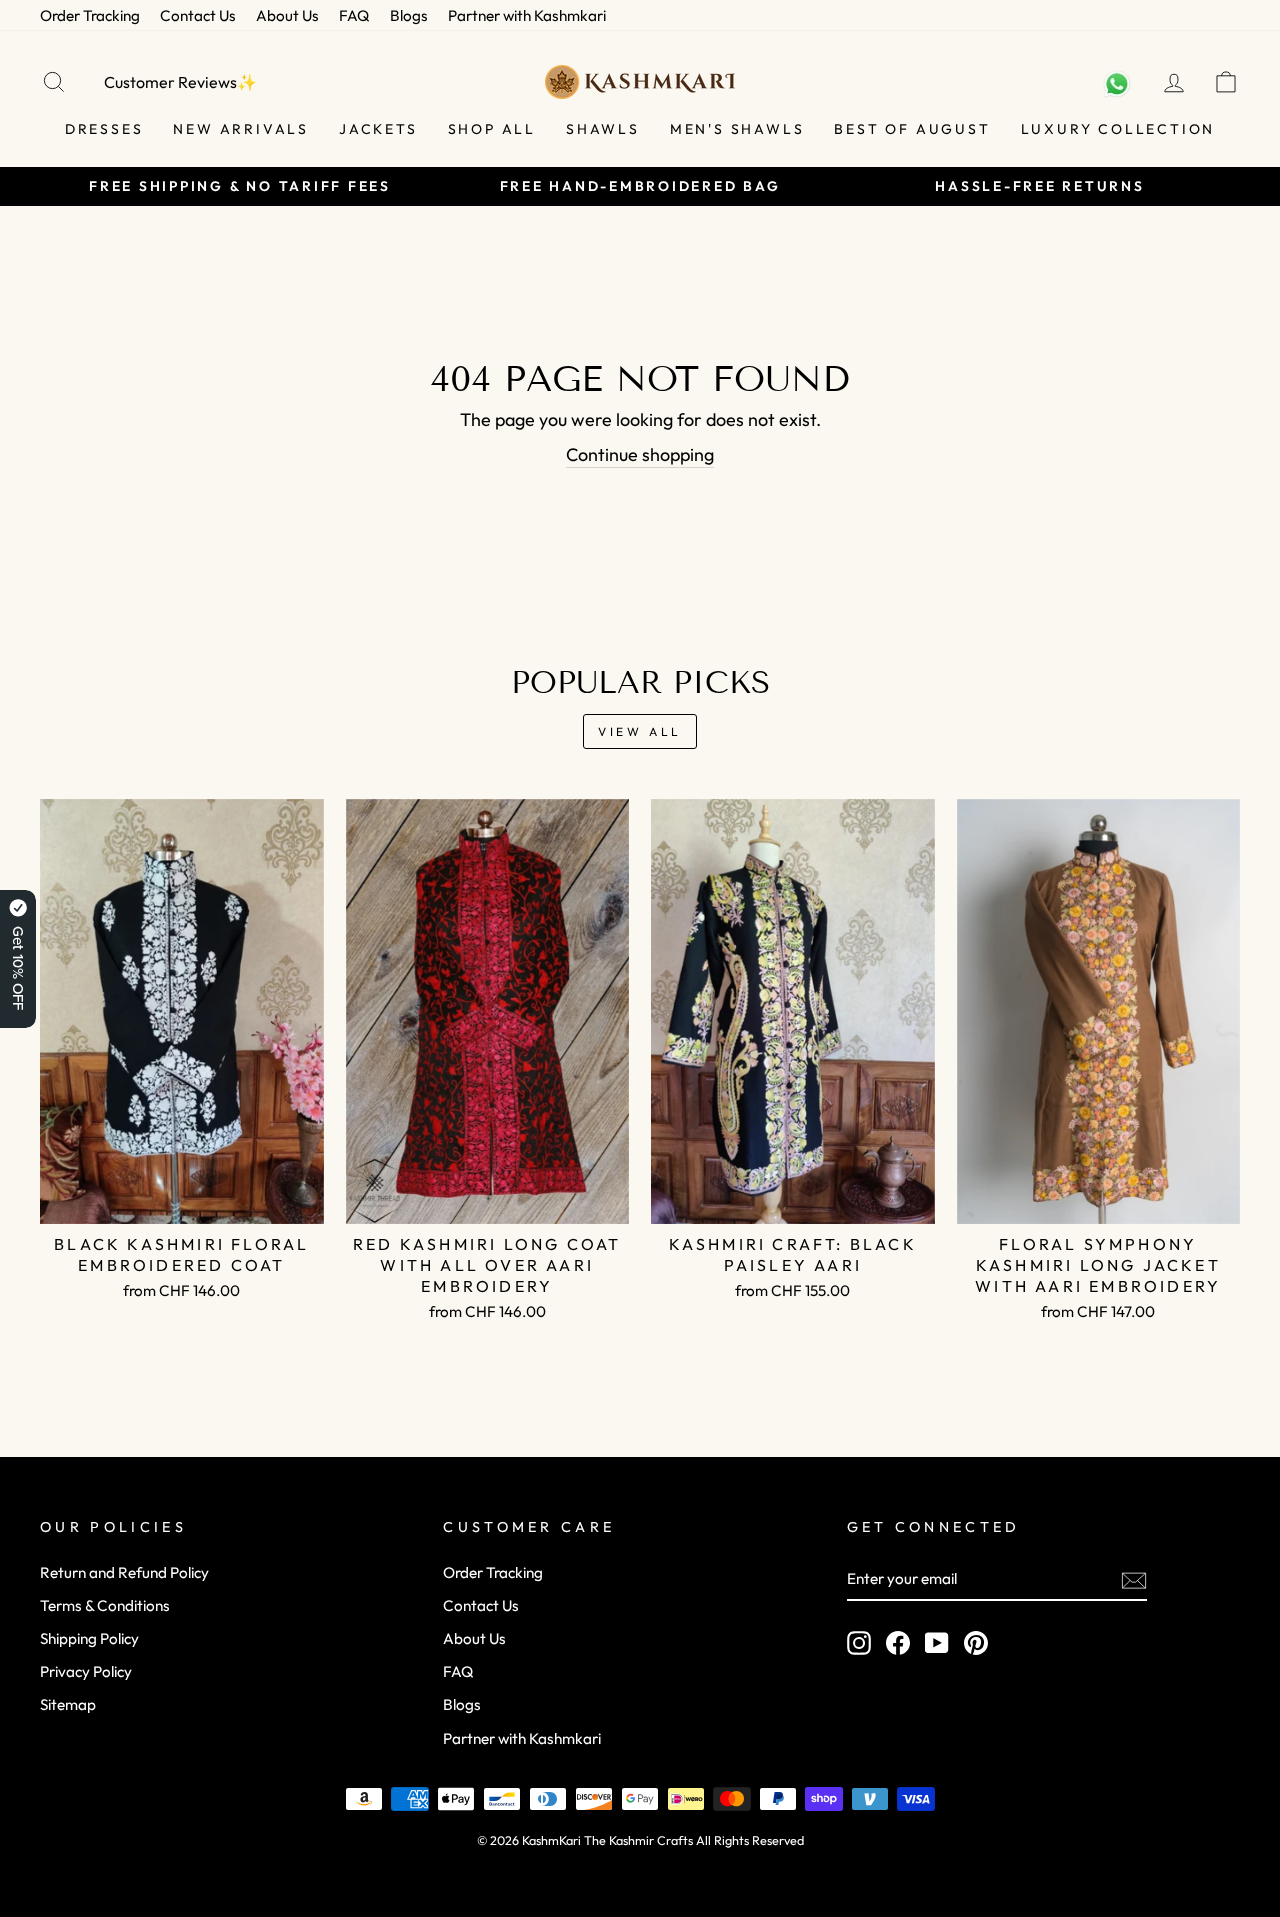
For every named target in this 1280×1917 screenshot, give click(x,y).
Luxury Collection (1118, 129)
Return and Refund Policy (124, 1572)
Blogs (409, 15)
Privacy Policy (86, 1671)
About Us (287, 15)
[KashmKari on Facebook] (898, 1643)
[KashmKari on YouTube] (937, 1643)
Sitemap (68, 1704)
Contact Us (198, 15)
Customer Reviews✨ (180, 82)
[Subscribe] (1134, 1579)
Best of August (912, 129)
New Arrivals (241, 129)
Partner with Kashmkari (527, 15)
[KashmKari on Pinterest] (976, 1643)
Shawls (603, 129)
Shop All (492, 129)
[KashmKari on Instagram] (859, 1643)
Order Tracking (90, 15)
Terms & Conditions (105, 1605)
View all (640, 731)
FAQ (354, 15)
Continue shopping (640, 454)
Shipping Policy (89, 1638)
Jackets (378, 129)
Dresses (104, 129)
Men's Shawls (737, 129)
